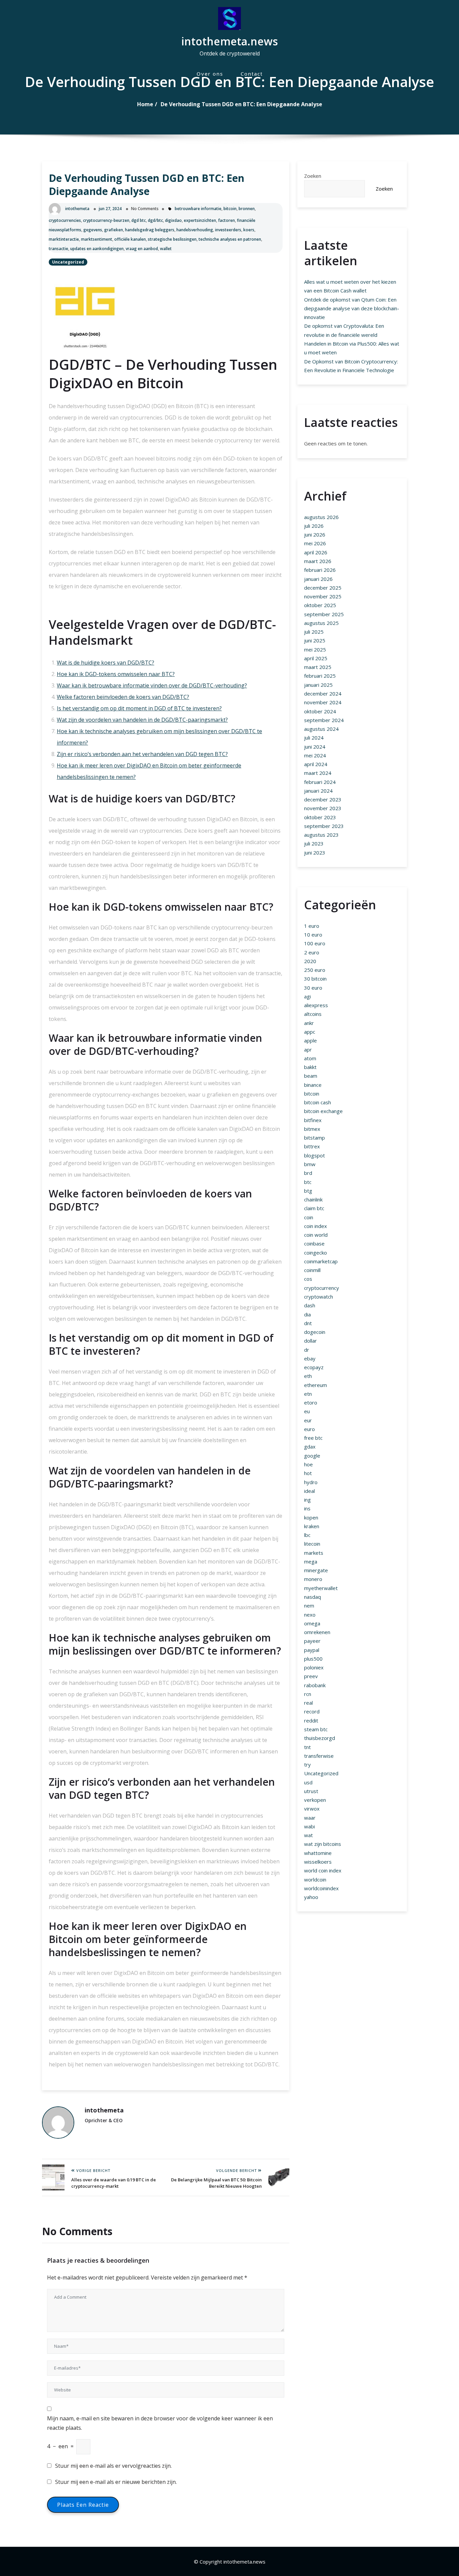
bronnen (247, 209)
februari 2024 (320, 782)
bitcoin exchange (323, 1111)
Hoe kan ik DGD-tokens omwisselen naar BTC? (116, 674)
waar (310, 1818)
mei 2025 (315, 649)
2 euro (312, 952)
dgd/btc (155, 220)
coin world (316, 1235)
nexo (310, 1615)
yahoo (311, 1897)
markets (314, 1553)
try (307, 1765)
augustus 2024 (321, 729)
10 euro (313, 935)
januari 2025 (318, 685)
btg (308, 1191)
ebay (310, 1358)
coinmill (312, 1270)
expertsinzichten (200, 220)
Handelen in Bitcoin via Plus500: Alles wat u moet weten (352, 348)
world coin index (323, 1870)
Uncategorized (68, 262)
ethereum (316, 1385)
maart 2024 (318, 773)
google (312, 1456)
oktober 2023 (320, 817)
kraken (312, 1526)
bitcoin (230, 209)
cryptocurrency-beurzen (106, 220)
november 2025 (323, 596)
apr (308, 1049)
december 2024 (323, 693)
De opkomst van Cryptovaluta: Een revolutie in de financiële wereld (344, 330)
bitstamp (315, 1138)
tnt (307, 1747)
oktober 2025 (320, 605)
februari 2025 (320, 676)
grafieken (114, 230)
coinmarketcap (321, 1261)
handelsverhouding (195, 230)
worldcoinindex (321, 1888)
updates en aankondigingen (97, 249)
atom (310, 1058)
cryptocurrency (322, 1288)
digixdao (173, 220)
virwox (312, 1809)
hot (308, 1473)
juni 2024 (315, 747)
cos (308, 1279)
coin (309, 1217)
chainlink (313, 1199)
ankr (309, 1023)
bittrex (312, 1146)
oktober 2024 (320, 711)
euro (309, 1429)
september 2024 (324, 720)
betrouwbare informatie (198, 209)
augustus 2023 (321, 835)
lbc (307, 1535)
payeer (312, 1641)
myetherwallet (321, 1588)
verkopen (315, 1800)
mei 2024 (315, 755)
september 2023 (324, 826)
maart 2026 (318, 561)
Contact (252, 74)
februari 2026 (320, 570)
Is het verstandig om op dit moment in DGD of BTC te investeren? (139, 708)
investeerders (228, 230)
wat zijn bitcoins (323, 1844)
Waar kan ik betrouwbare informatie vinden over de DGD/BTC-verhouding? (152, 685)
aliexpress (316, 1005)
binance (313, 1085)
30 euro (313, 988)
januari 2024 (318, 791)
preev (311, 1676)
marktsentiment (97, 239)
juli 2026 (314, 526)
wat (308, 1835)
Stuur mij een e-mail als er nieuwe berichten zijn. (116, 2482)
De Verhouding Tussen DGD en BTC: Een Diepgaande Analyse (241, 104)
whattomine (318, 1853)
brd (308, 1173)
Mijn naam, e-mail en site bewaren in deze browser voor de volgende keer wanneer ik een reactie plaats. (160, 2423)
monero (313, 1579)
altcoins (313, 1014)
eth (308, 1376)
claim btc (314, 1208)
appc (310, 1032)
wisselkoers (318, 1862)
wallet (166, 249)
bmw (310, 1164)
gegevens (93, 230)
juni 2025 (315, 640)
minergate (316, 1570)
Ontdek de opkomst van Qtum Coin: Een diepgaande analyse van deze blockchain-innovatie (352, 308)
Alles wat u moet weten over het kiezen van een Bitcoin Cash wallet (350, 286)
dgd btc (139, 220)
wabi (309, 1826)
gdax (310, 1446)
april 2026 (316, 552)
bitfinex (313, 1120)
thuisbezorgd (320, 1738)
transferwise (319, 1756)
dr (307, 1350)
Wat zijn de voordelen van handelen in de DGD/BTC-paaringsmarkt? (142, 720)
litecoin (312, 1544)
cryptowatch (319, 1297)
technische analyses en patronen (230, 239)
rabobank (315, 1685)
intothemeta (77, 209)
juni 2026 (315, 534)
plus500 (313, 1659)
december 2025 (323, 588)
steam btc (316, 1729)
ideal (309, 1491)
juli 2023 (314, 843)
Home (145, 104)
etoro (311, 1402)
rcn (308, 1694)
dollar (310, 1341)
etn (308, 1394)
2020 (310, 961)
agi (307, 996)
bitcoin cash (318, 1102)
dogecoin (315, 1332)
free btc (313, 1438)
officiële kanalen (130, 239)
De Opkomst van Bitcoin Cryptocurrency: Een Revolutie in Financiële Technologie (351, 366)
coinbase (314, 1243)
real (308, 1703)
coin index (316, 1226)
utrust (311, 1791)
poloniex (314, 1667)
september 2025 (324, 614)
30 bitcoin (315, 979)
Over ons (210, 74)
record (312, 1711)
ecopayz (314, 1367)
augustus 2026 (321, 517)
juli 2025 (314, 632)
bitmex (312, 1129)
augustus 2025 (321, 623)
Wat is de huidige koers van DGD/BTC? (106, 663)
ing (307, 1500)
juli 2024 (314, 738)
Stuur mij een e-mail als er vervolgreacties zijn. (113, 2466)
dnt (308, 1323)
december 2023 (323, 799)
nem (309, 1606)
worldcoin (315, 1879)
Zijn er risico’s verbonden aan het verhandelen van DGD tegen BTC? (142, 754)
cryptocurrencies (65, 220)
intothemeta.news (229, 41)
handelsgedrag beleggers (150, 230)
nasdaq (312, 1597)
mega (311, 1561)
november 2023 (323, 808)
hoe (308, 1464)
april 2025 (316, 658)
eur (308, 1420)
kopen (311, 1517)
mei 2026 (315, 543)
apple (310, 1040)
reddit (311, 1720)
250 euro (315, 970)
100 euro (315, 943)
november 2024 (323, 702)
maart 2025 (318, 667)
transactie (58, 249)
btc (308, 1182)
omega (312, 1623)
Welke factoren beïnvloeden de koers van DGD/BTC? (123, 697)
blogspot (315, 1155)
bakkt (310, 1067)
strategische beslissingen (172, 239)
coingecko (316, 1253)
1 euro (312, 926)
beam (311, 1076)
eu (307, 1411)
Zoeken (313, 176)
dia (307, 1314)
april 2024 (316, 764)
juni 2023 (315, 853)
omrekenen (317, 1632)
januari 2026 (318, 579)
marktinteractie (64, 239)
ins (307, 1508)
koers (249, 230)
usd (308, 1782)
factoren (226, 220)
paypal (312, 1650)
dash (310, 1305)
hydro (311, 1482)
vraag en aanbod (142, 249)
